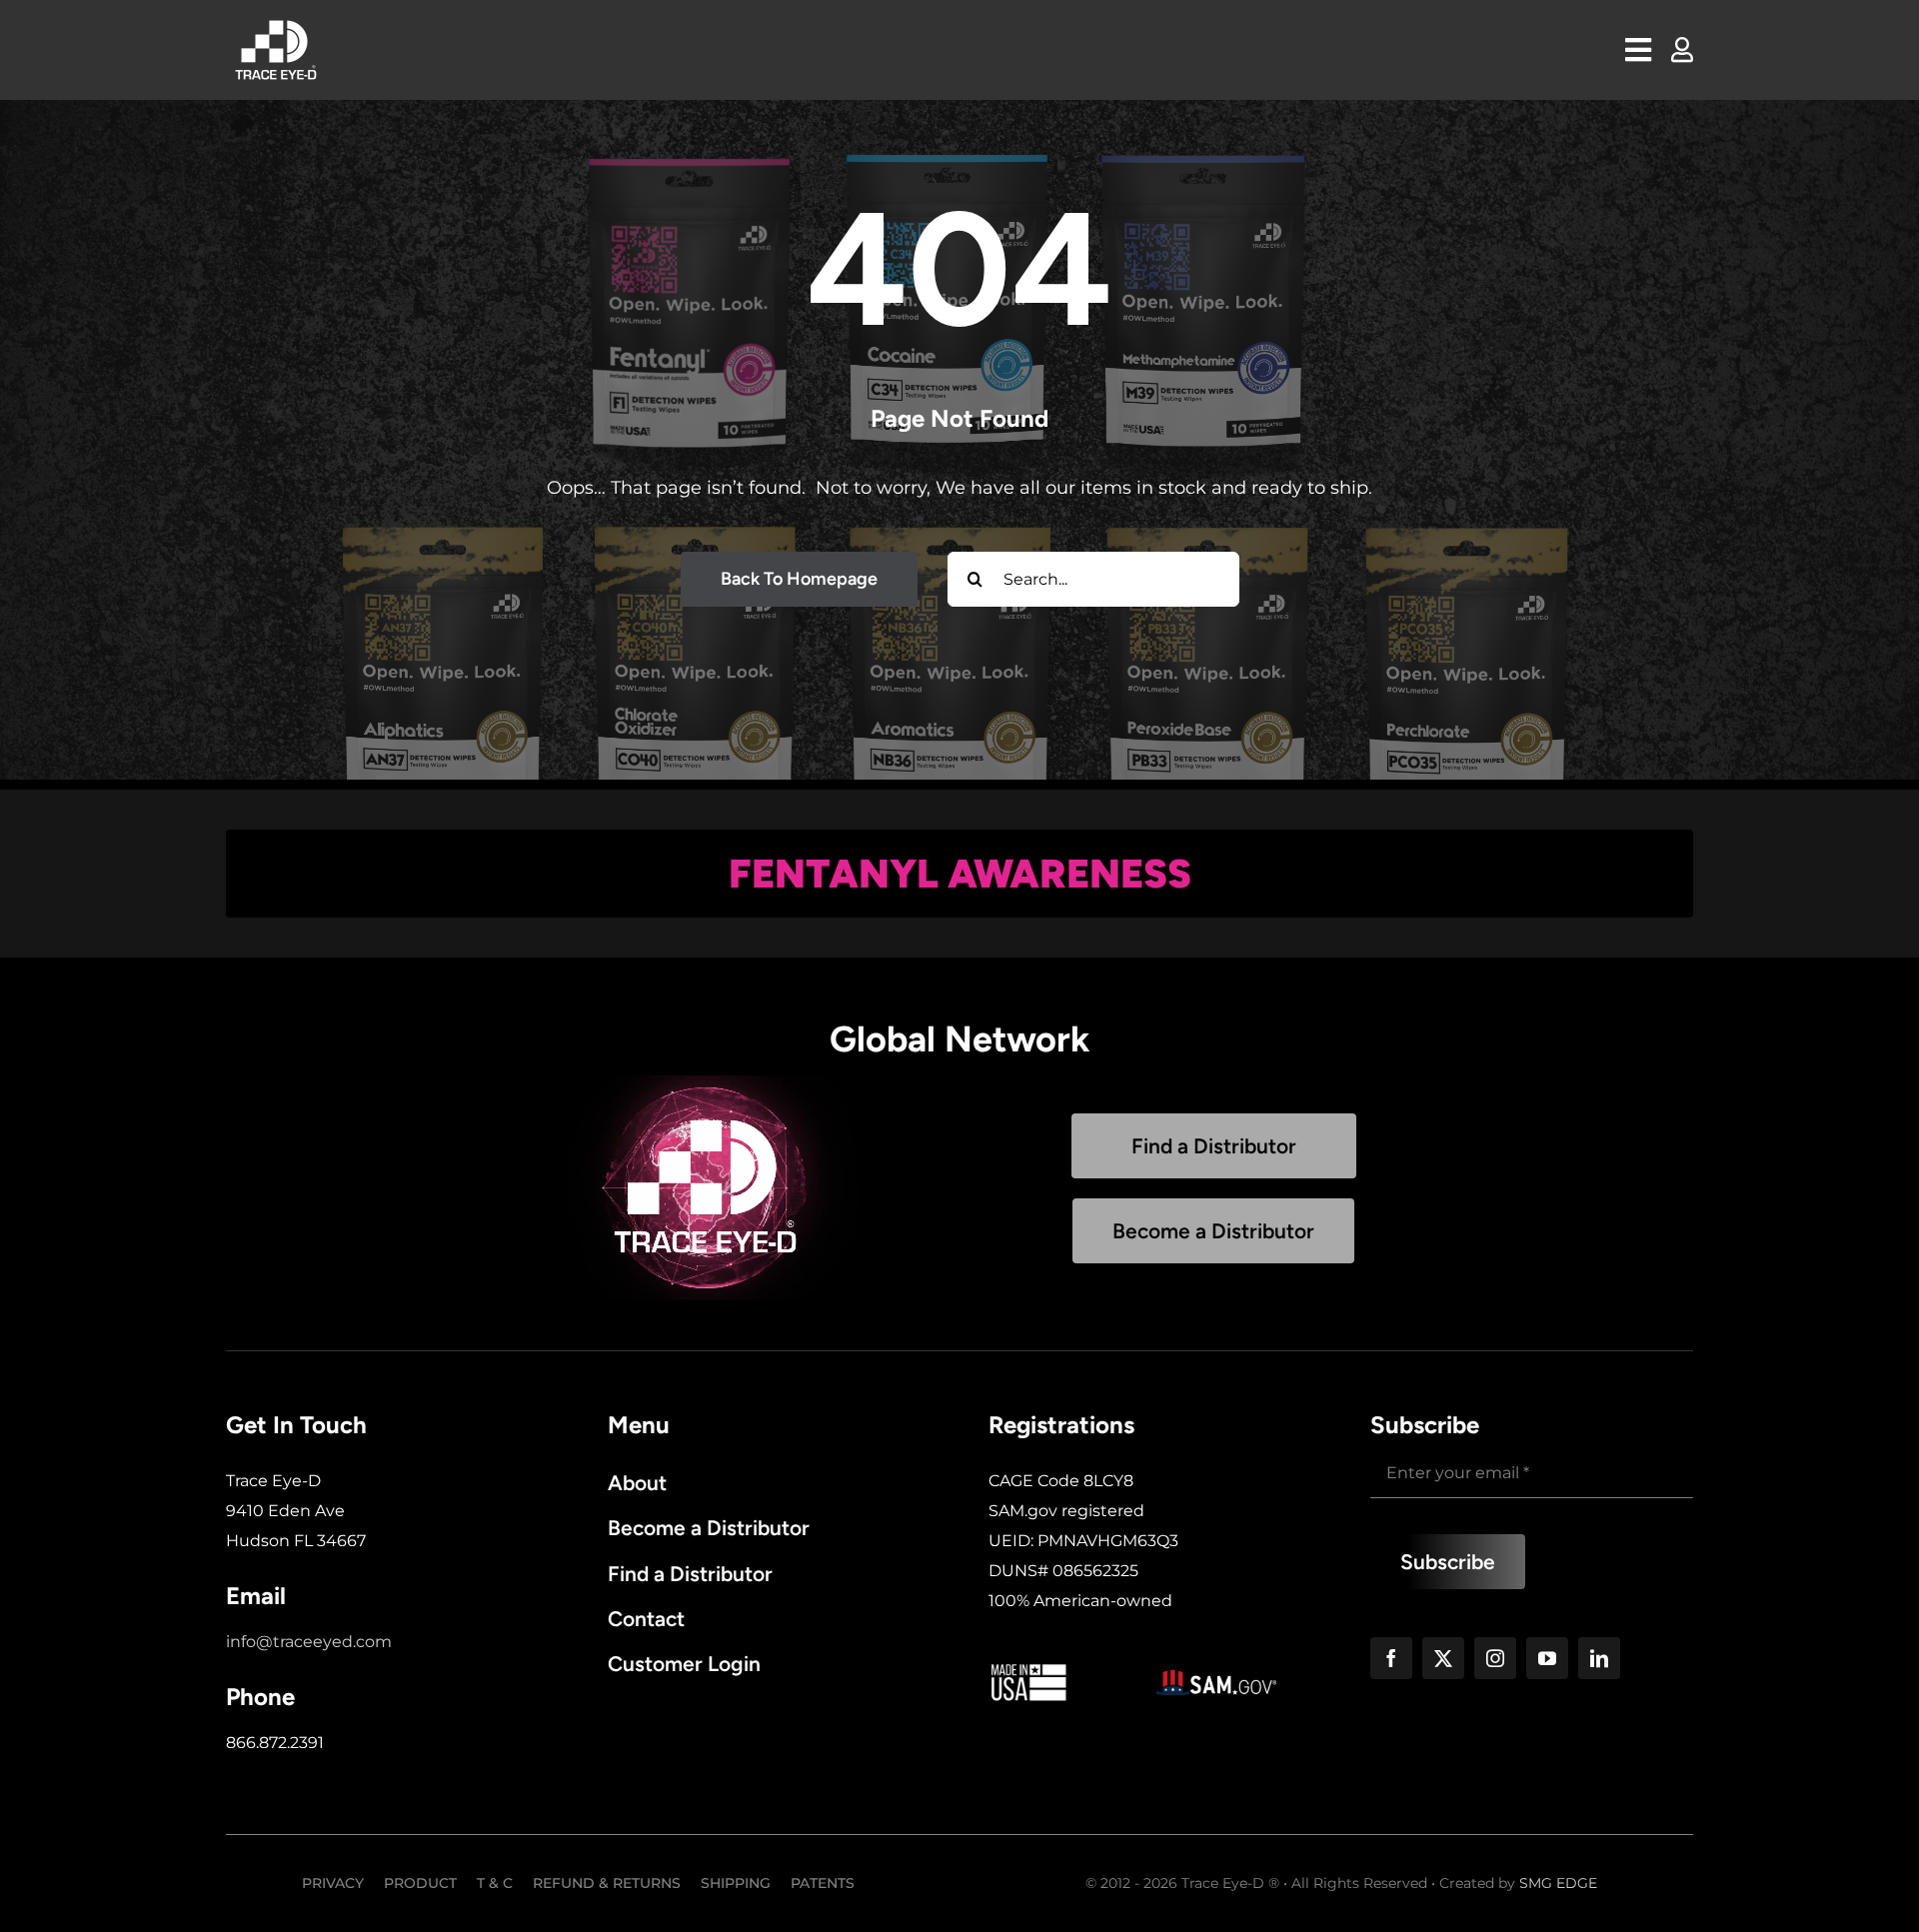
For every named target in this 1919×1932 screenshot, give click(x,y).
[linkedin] (1599, 1658)
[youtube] (1547, 1658)
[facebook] (1391, 1658)
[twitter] (1443, 1658)
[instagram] (1495, 1658)
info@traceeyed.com (309, 1642)
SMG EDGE (1558, 1883)
